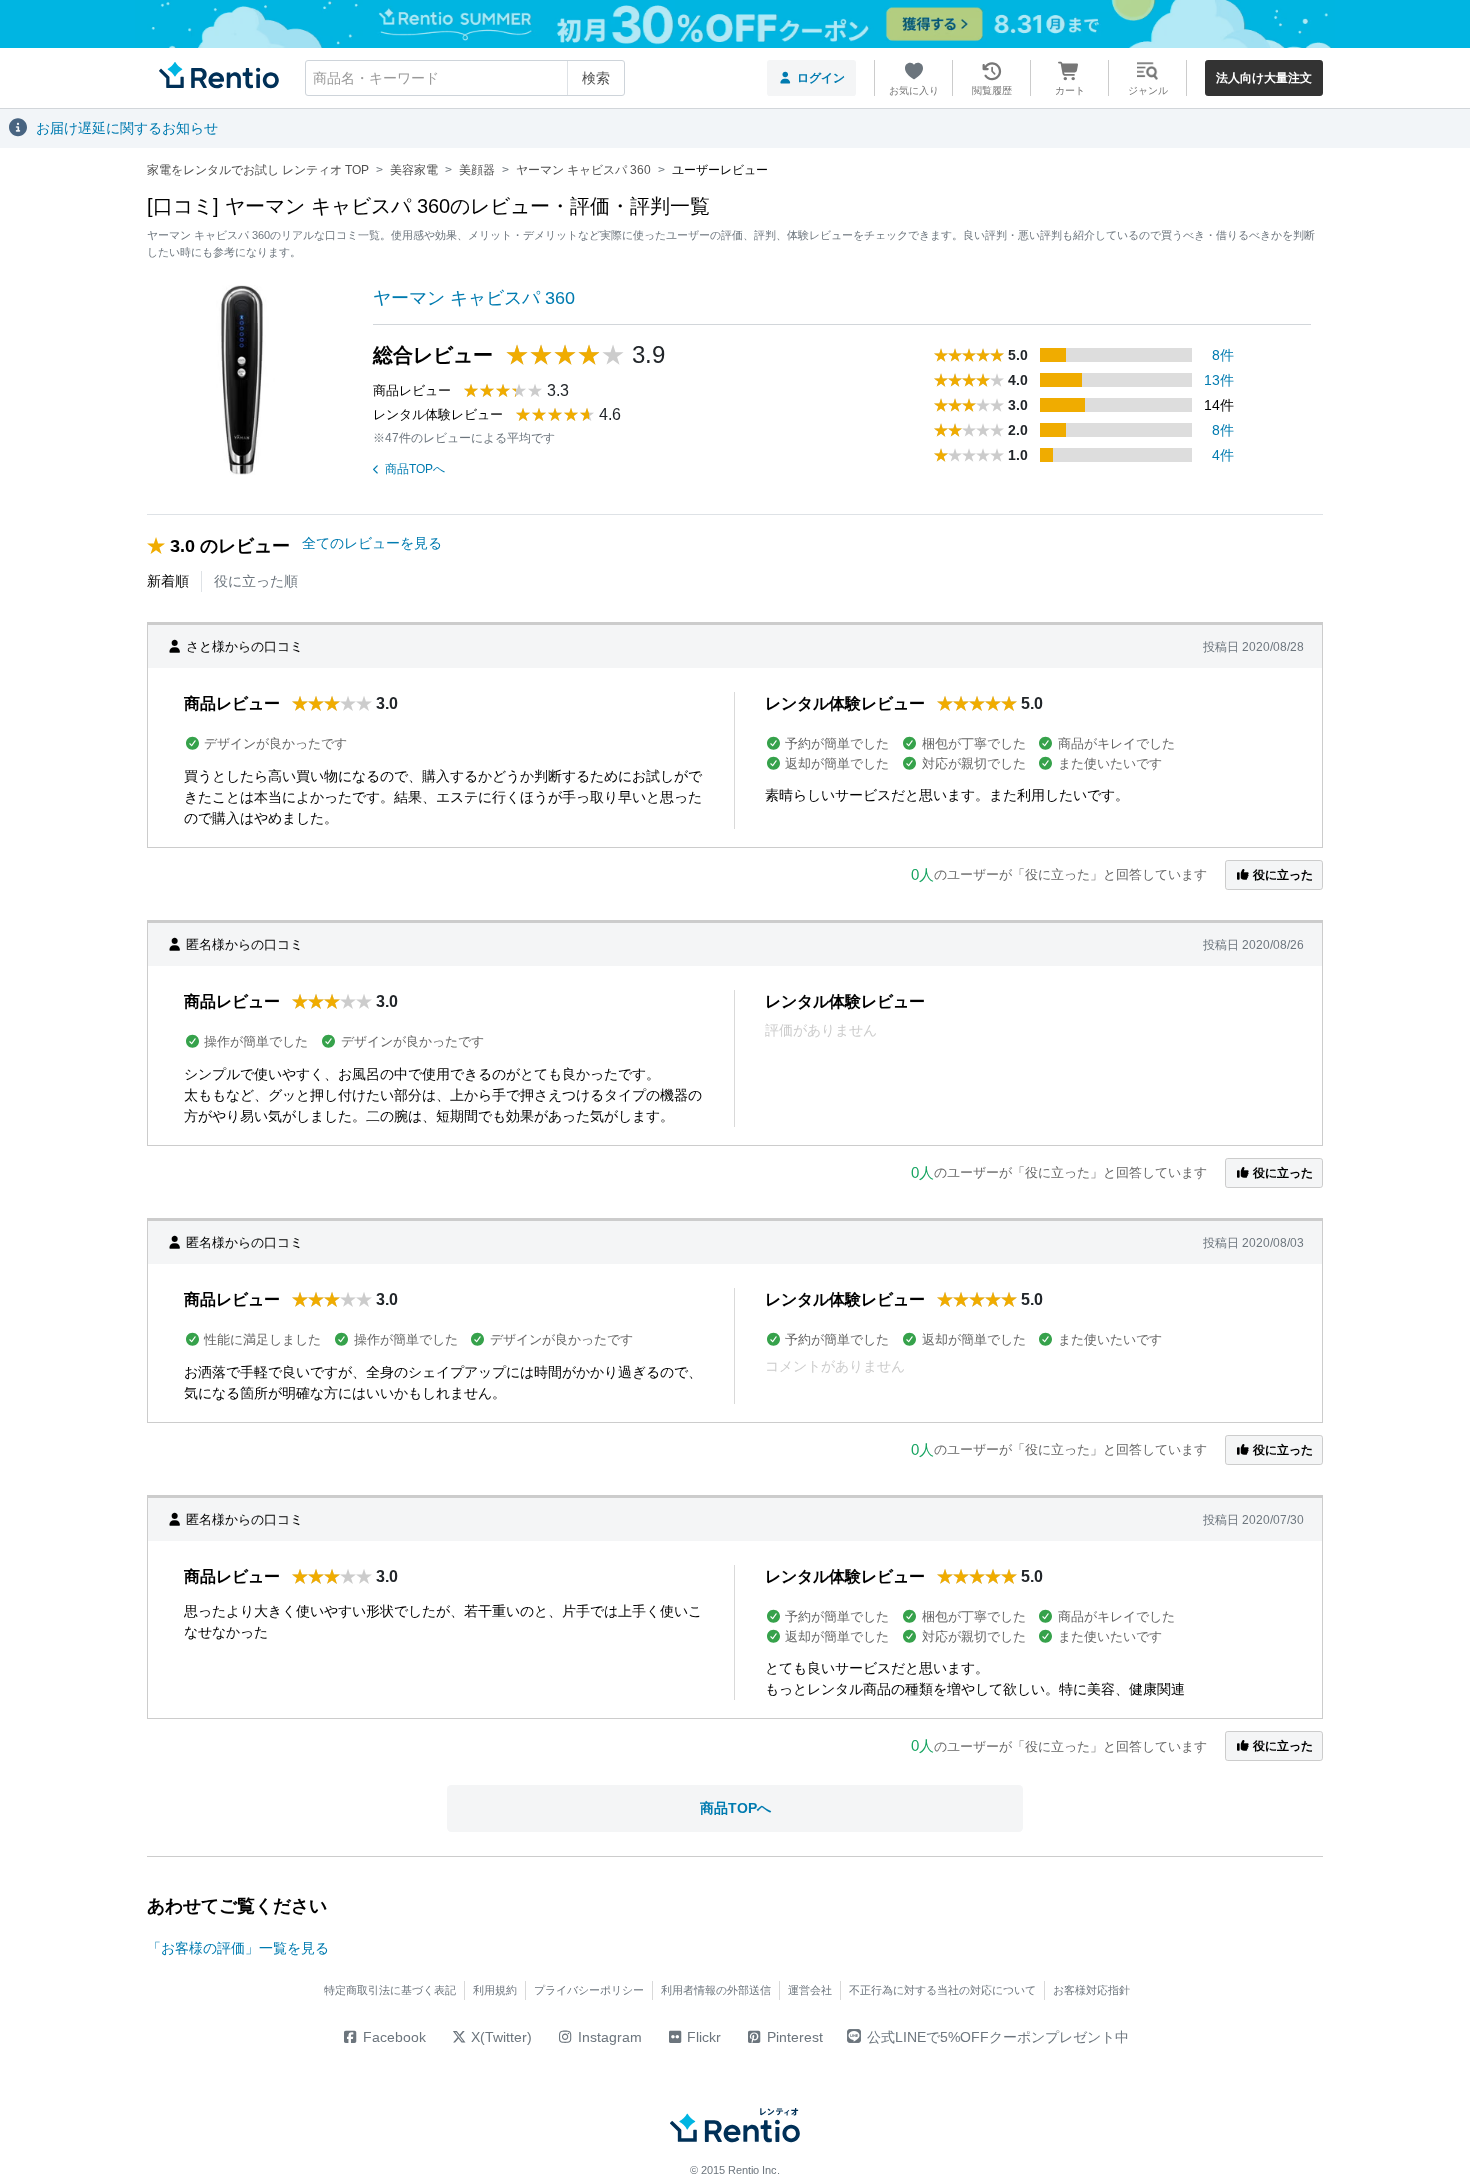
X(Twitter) (499, 2037)
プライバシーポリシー (589, 1990)
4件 (1223, 455)
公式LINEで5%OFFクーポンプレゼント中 (998, 2037)
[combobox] (465, 78)
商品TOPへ (415, 469)
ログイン (821, 78)
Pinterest (793, 2037)
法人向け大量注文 (1264, 78)
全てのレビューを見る (372, 543)
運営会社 (810, 1990)
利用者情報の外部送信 (716, 1990)
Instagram (608, 2037)
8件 (1223, 355)
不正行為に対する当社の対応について (942, 1990)
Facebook (392, 2037)
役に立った (1281, 875)
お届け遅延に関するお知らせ (127, 128)
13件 (1219, 380)
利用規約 (495, 1990)
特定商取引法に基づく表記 (390, 1990)
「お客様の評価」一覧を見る (238, 1948)
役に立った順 (256, 581)
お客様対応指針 (1091, 1990)
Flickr (702, 2037)
